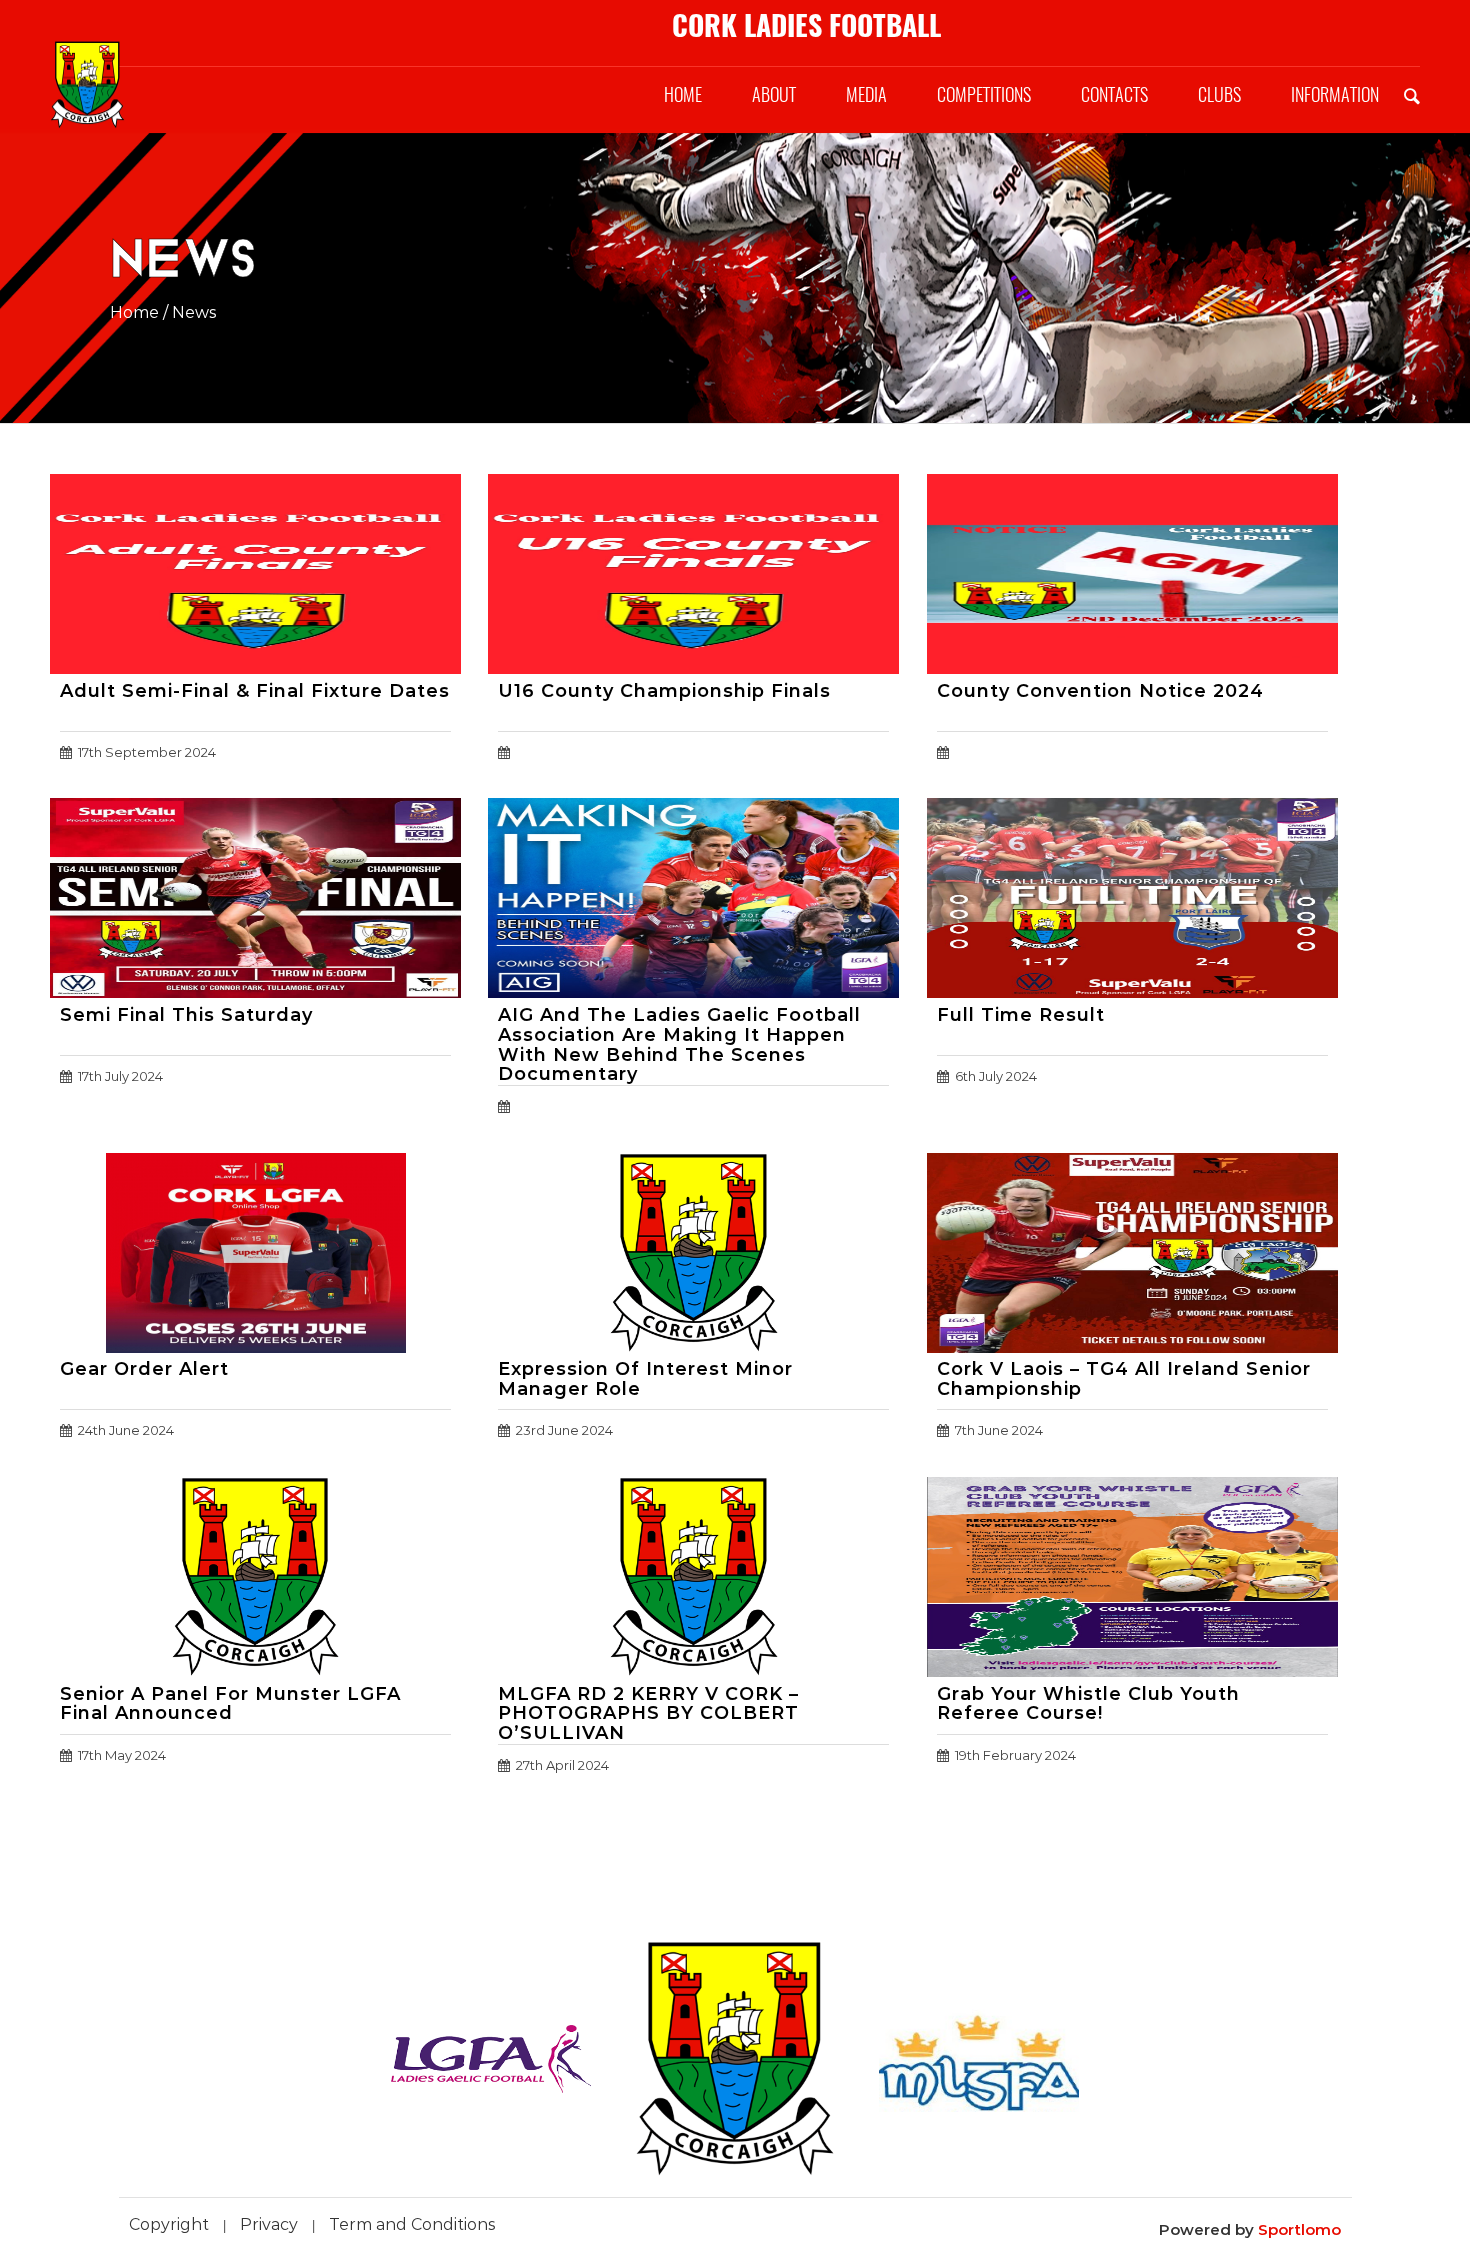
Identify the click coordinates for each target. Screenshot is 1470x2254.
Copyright (169, 2224)
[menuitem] (683, 95)
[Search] (1412, 95)
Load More (735, 1844)
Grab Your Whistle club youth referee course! (1088, 1704)
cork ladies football (806, 25)
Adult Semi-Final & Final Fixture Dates (255, 691)
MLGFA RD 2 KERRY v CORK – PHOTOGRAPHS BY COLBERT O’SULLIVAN (648, 1714)
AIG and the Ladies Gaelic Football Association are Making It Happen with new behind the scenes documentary (679, 1044)
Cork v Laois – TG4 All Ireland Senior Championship (1124, 1379)
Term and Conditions (412, 2224)
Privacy (269, 2224)
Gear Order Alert (144, 1369)
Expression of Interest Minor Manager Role (645, 1379)
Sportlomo (1299, 2229)
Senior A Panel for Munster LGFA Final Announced (230, 1704)
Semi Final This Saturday (186, 1015)
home (134, 312)
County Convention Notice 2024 (1100, 691)
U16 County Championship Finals (664, 691)
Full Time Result (1021, 1015)
